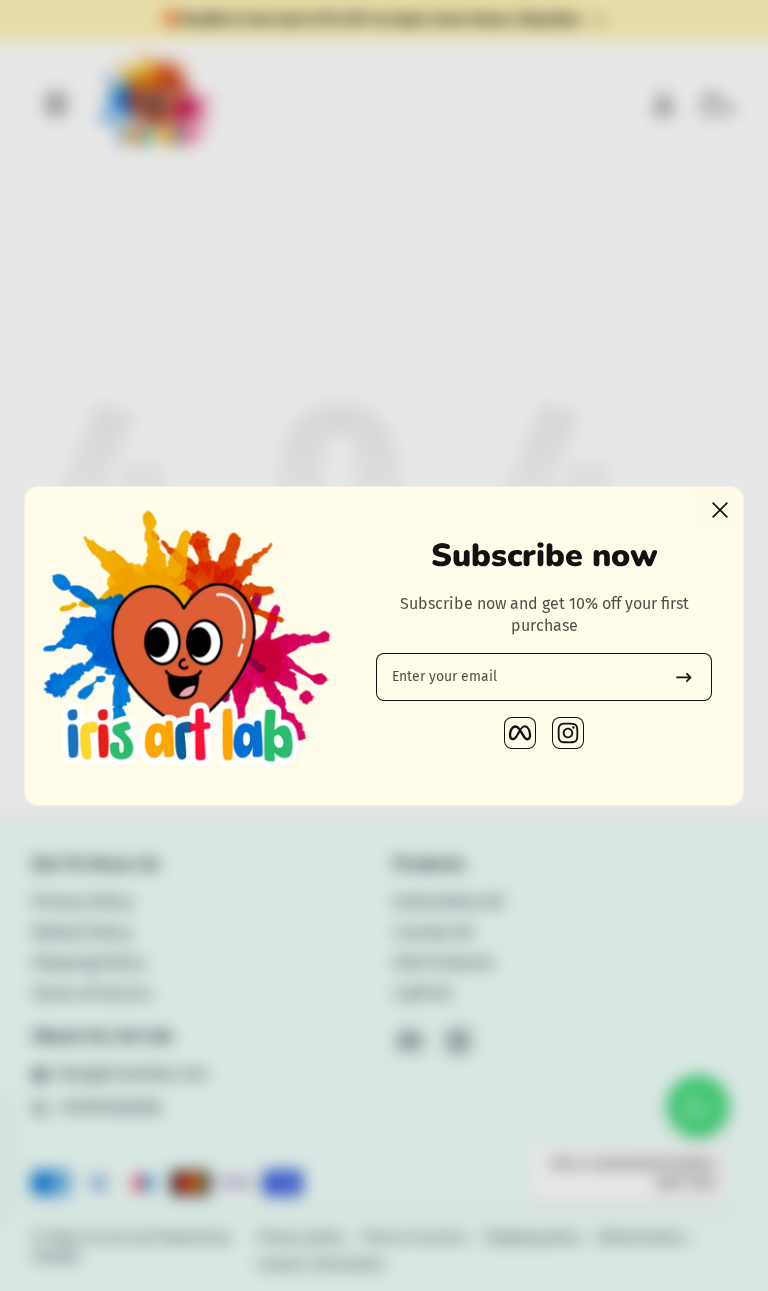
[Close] (720, 510)
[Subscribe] (684, 677)
